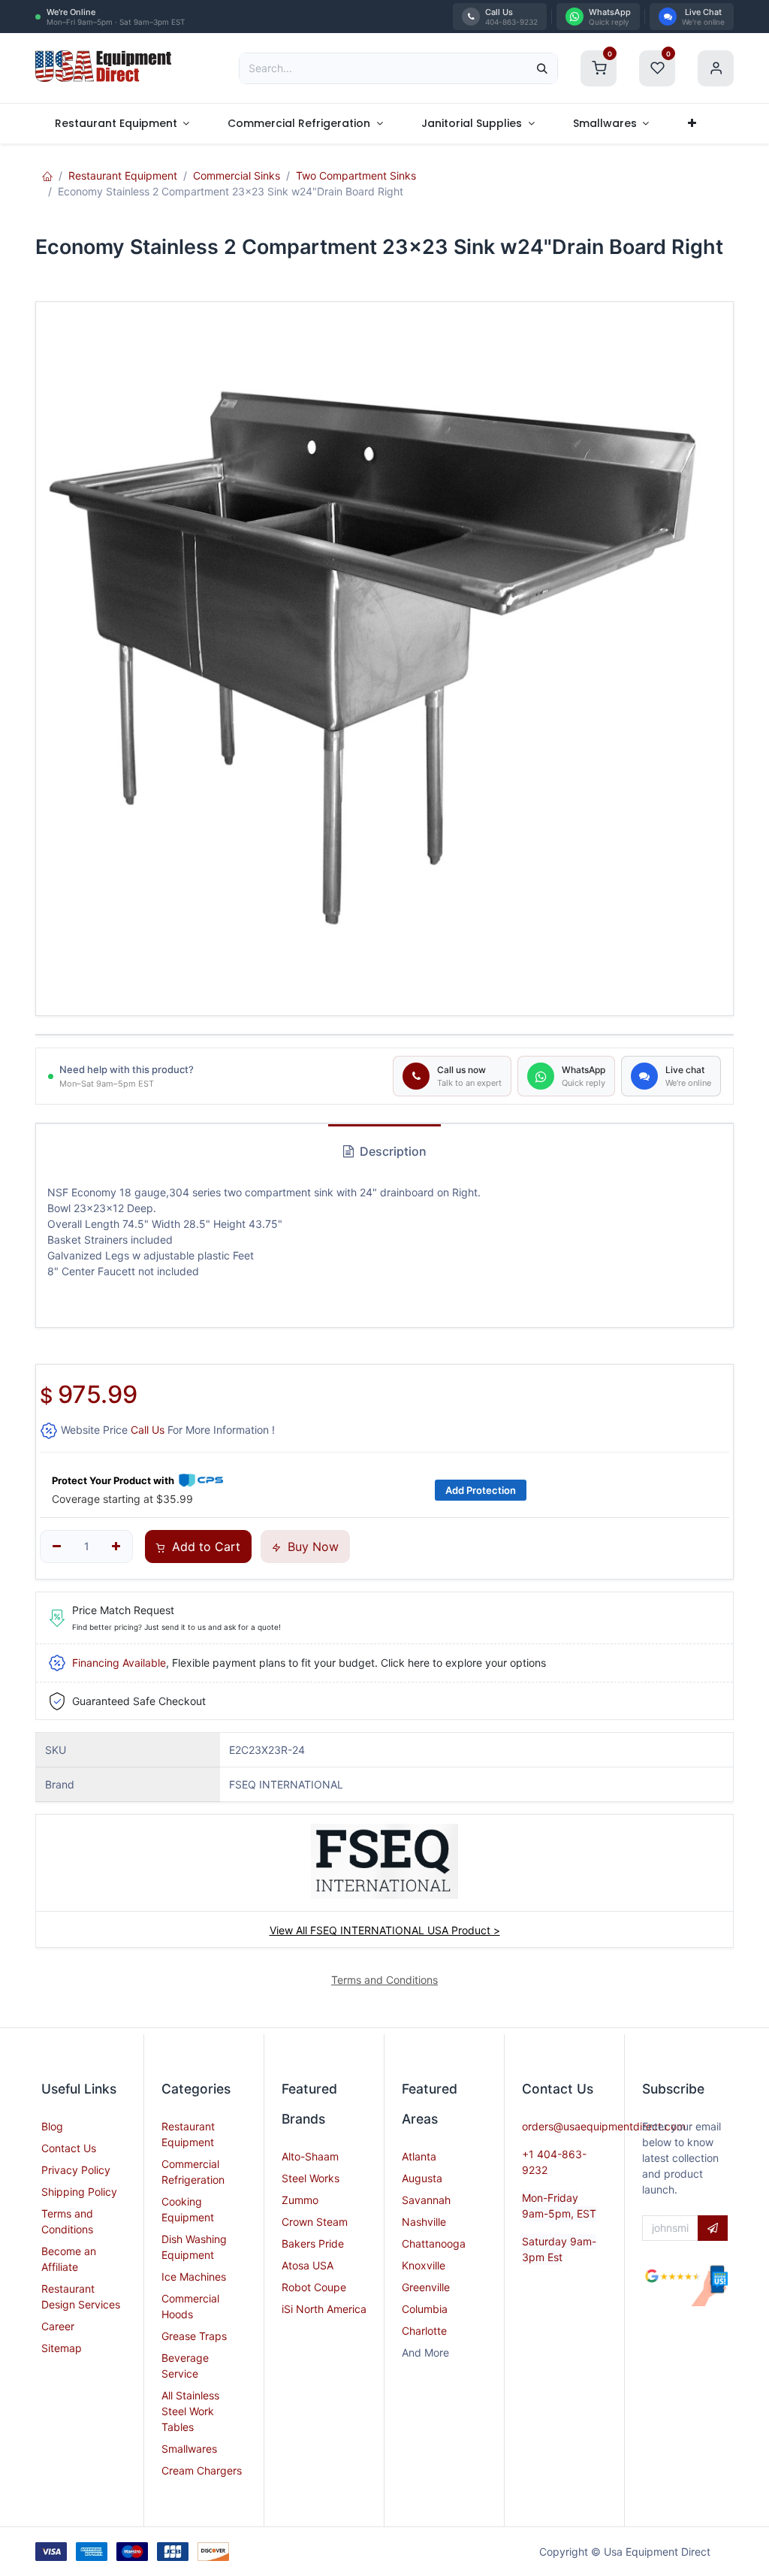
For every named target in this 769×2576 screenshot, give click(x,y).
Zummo (300, 2200)
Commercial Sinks (237, 175)
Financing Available (119, 1663)
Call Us (148, 1430)
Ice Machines (194, 2277)
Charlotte (424, 2331)
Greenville (426, 2287)
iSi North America (324, 2309)
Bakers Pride (313, 2243)
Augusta (422, 2178)
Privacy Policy (76, 2170)
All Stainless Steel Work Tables (190, 2411)
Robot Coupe (314, 2287)
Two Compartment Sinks (356, 175)
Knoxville (424, 2265)
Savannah (426, 2200)
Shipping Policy (79, 2192)
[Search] (542, 68)
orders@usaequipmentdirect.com (604, 2126)
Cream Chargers (202, 2470)
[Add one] (117, 1547)
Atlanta (419, 2156)
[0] (599, 67)
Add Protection (481, 1490)
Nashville (424, 2222)
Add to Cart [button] (204, 1547)
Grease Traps (194, 2336)
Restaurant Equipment (123, 175)
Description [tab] (392, 1151)
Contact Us (69, 2148)
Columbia (425, 2309)
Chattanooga (434, 2243)
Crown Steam (315, 2222)
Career (58, 2326)
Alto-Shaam (310, 2156)
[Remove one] (57, 1547)
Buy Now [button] (311, 1547)
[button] (713, 2228)
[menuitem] (122, 124)
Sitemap (62, 2348)
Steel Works (311, 2178)
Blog (52, 2126)
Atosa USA (308, 2265)
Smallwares (189, 2449)
